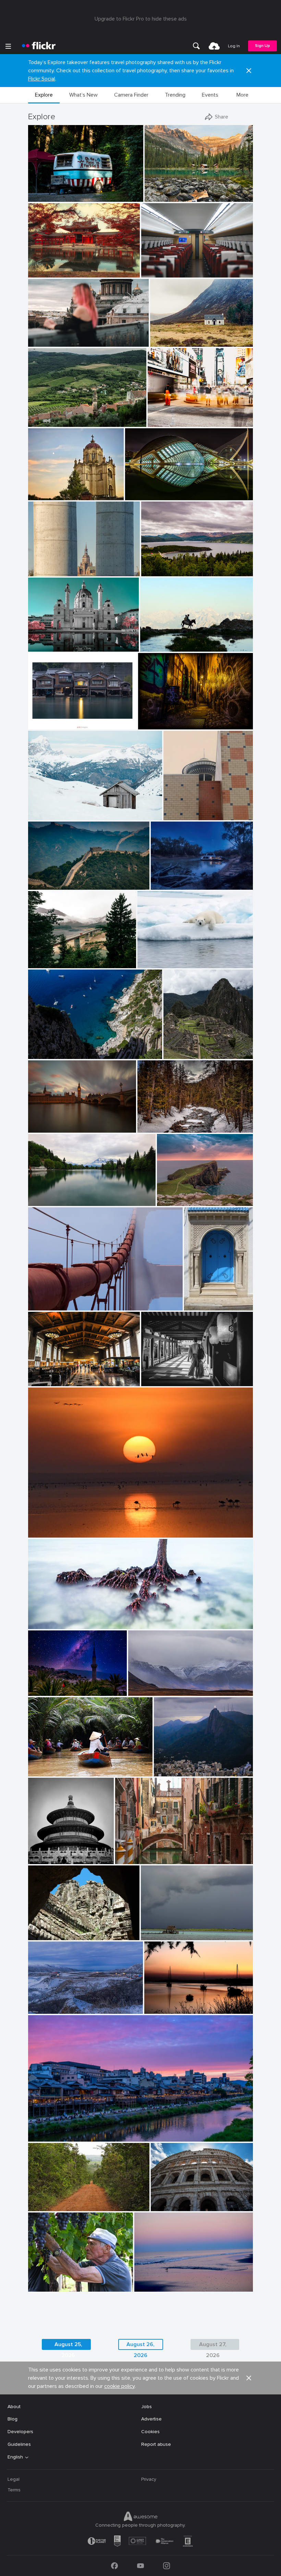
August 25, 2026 (68, 2345)
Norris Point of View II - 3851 (176, 565)
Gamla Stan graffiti (162, 719)
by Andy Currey (44, 1691)
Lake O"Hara (161, 191)
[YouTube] (140, 2566)
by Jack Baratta (44, 885)
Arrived (152, 267)
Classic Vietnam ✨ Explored (62, 1766)
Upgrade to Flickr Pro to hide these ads (141, 19)
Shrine (151, 1375)
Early (142, 2281)
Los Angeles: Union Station (61, 1375)
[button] (249, 71)
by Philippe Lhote (155, 724)
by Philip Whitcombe (173, 1771)
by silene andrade (45, 2206)
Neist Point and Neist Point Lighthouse (186, 1195)
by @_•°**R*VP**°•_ (47, 1201)
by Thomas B (41, 273)
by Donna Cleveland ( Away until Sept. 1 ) (190, 815)
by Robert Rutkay (158, 571)
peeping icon (180, 809)
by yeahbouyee (140, 495)
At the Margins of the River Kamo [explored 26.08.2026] (94, 2131)
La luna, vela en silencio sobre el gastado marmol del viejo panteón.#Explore (56, 489)
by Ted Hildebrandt (46, 1054)
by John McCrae (153, 1128)
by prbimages (42, 724)
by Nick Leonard (144, 1691)
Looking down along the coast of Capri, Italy (76, 1048)
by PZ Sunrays (43, 2009)
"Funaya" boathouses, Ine (60, 719)
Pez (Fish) (138, 489)
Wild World (143, 1685)
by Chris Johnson (158, 1381)
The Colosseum (171, 2200)
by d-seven (39, 1859)
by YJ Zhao (127, 1859)
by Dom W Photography (50, 1624)
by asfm (150, 1935)
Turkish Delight (47, 1685)
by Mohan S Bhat (45, 1771)
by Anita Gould (152, 963)
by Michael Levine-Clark (51, 1128)
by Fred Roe (176, 1054)
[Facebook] (114, 2566)
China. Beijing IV (48, 1853)
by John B (39, 2287)
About (14, 2407)
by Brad (160, 885)
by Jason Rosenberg (169, 342)
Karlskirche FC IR (50, 641)
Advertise (151, 2419)
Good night (160, 2003)
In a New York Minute (174, 416)
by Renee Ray (148, 2287)
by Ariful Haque (44, 963)
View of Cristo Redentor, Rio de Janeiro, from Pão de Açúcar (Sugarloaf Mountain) (185, 1766)
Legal (14, 2479)
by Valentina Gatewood (166, 197)
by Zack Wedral (44, 422)
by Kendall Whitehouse (50, 1381)
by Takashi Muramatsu (50, 1533)
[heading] (39, 46)
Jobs (146, 2407)
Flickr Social (42, 79)
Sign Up (262, 46)
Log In (234, 46)
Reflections (44, 1195)
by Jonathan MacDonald (51, 1935)
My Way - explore (50, 2200)
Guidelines (19, 2444)
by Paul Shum (42, 815)
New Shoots (45, 1618)
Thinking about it (159, 957)
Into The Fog (45, 1300)
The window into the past (60, 416)
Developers (20, 2432)
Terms (14, 2490)
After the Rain (134, 1853)
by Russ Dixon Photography (53, 647)
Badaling (40, 879)
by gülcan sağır (156, 647)
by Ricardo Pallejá (45, 495)
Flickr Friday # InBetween (59, 565)
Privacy (149, 2479)
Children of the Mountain (171, 641)
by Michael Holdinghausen (200, 1305)
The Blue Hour (169, 879)
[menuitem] (196, 46)
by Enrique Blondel (175, 1201)
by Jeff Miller (41, 197)
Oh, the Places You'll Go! (58, 191)
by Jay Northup (43, 1305)
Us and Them (45, 336)
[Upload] (214, 46)
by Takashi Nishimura (162, 273)
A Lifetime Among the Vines (62, 2281)
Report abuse (156, 2444)
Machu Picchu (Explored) (190, 1048)
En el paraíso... (159, 1929)
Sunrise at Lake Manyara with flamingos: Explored (86, 1527)
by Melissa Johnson (166, 422)
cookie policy (119, 2386)
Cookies (150, 2432)
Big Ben (39, 1122)
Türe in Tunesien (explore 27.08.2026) (200, 1300)
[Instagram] (167, 2566)
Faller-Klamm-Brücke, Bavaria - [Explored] (65, 957)
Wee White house (172, 336)
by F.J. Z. (38, 571)
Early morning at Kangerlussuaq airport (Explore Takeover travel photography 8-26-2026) (67, 2003)
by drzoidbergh (43, 2137)
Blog (13, 2419)
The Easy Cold (47, 809)
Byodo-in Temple (49, 267)
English (15, 2457)
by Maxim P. (41, 342)
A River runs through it (165, 1122)
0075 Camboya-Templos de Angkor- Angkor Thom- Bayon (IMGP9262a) (66, 1929)
